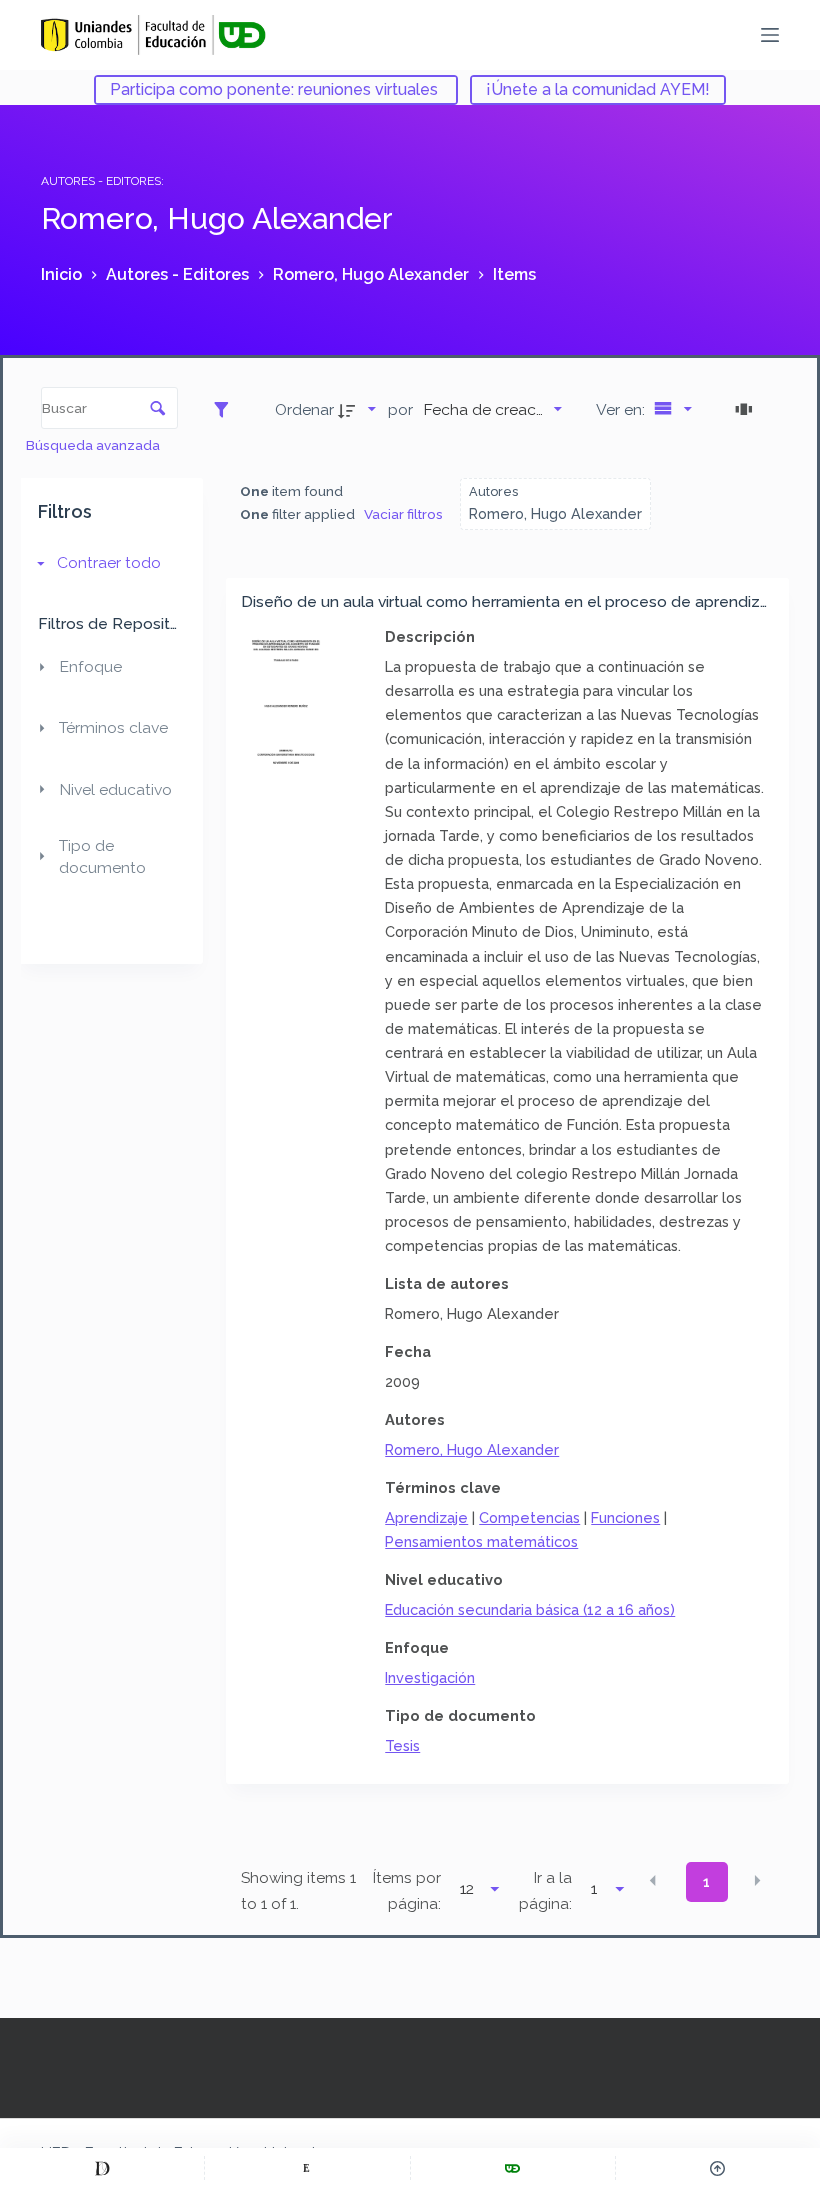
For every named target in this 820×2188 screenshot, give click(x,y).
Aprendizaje (426, 1517)
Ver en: (622, 409)
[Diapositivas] (747, 409)
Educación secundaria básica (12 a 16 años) (530, 1609)
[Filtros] (226, 409)
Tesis (402, 1745)
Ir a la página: (545, 1890)
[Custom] (102, 2168)
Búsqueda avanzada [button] (94, 445)
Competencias (529, 1517)
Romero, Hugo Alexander (472, 1449)
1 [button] (706, 1882)
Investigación (430, 1677)
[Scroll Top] (718, 2168)
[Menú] (770, 35)
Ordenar (304, 409)
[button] (653, 1880)
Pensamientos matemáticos (481, 1541)
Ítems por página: (407, 1890)
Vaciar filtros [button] (403, 514)
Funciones (625, 1517)
